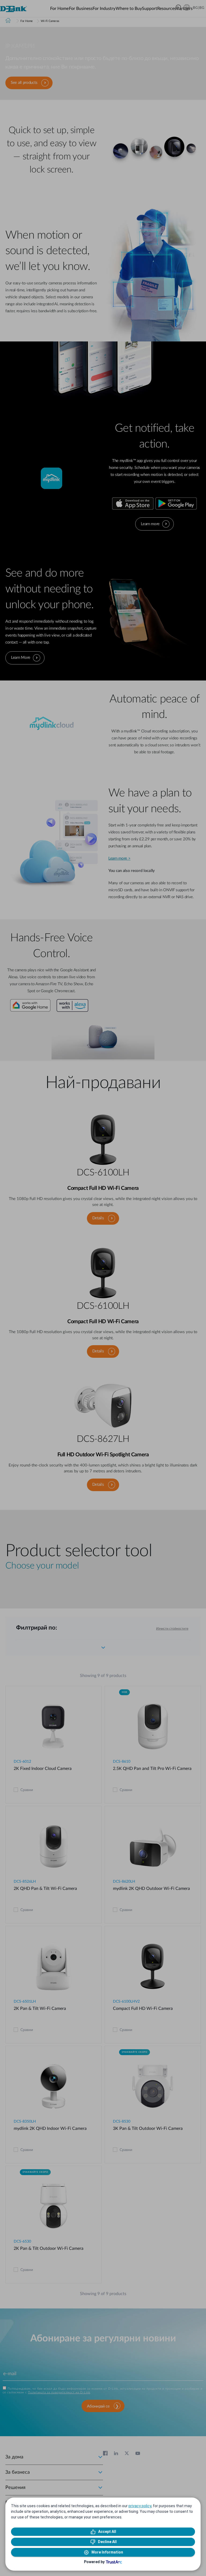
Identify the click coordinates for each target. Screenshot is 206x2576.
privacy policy (140, 2506)
